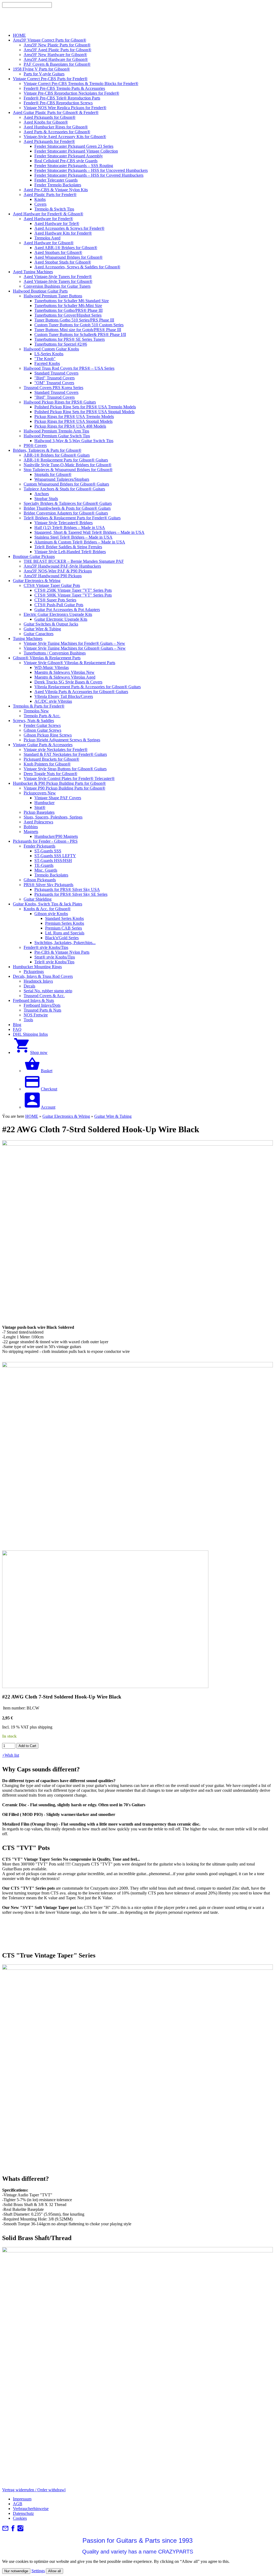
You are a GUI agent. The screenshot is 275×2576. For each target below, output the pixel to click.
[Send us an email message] (5, 2530)
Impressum (22, 2499)
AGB (18, 2504)
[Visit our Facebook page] (13, 2530)
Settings (38, 2571)
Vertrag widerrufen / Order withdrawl (34, 2490)
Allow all (55, 2571)
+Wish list (11, 1755)
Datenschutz (23, 2513)
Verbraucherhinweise (31, 2509)
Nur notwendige (16, 2571)
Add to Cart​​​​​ (27, 1746)
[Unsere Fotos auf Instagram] (20, 2530)
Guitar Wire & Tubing (113, 1116)
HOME (32, 1116)
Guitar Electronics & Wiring (66, 1116)
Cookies (20, 2518)
